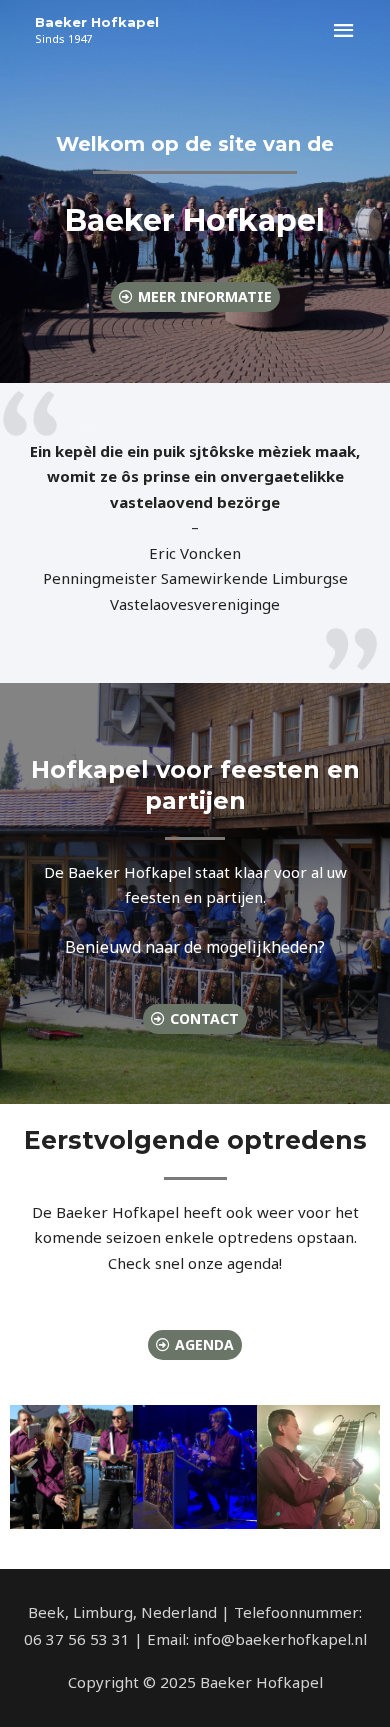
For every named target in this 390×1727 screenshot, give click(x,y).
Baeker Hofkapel (97, 22)
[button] (32, 1466)
